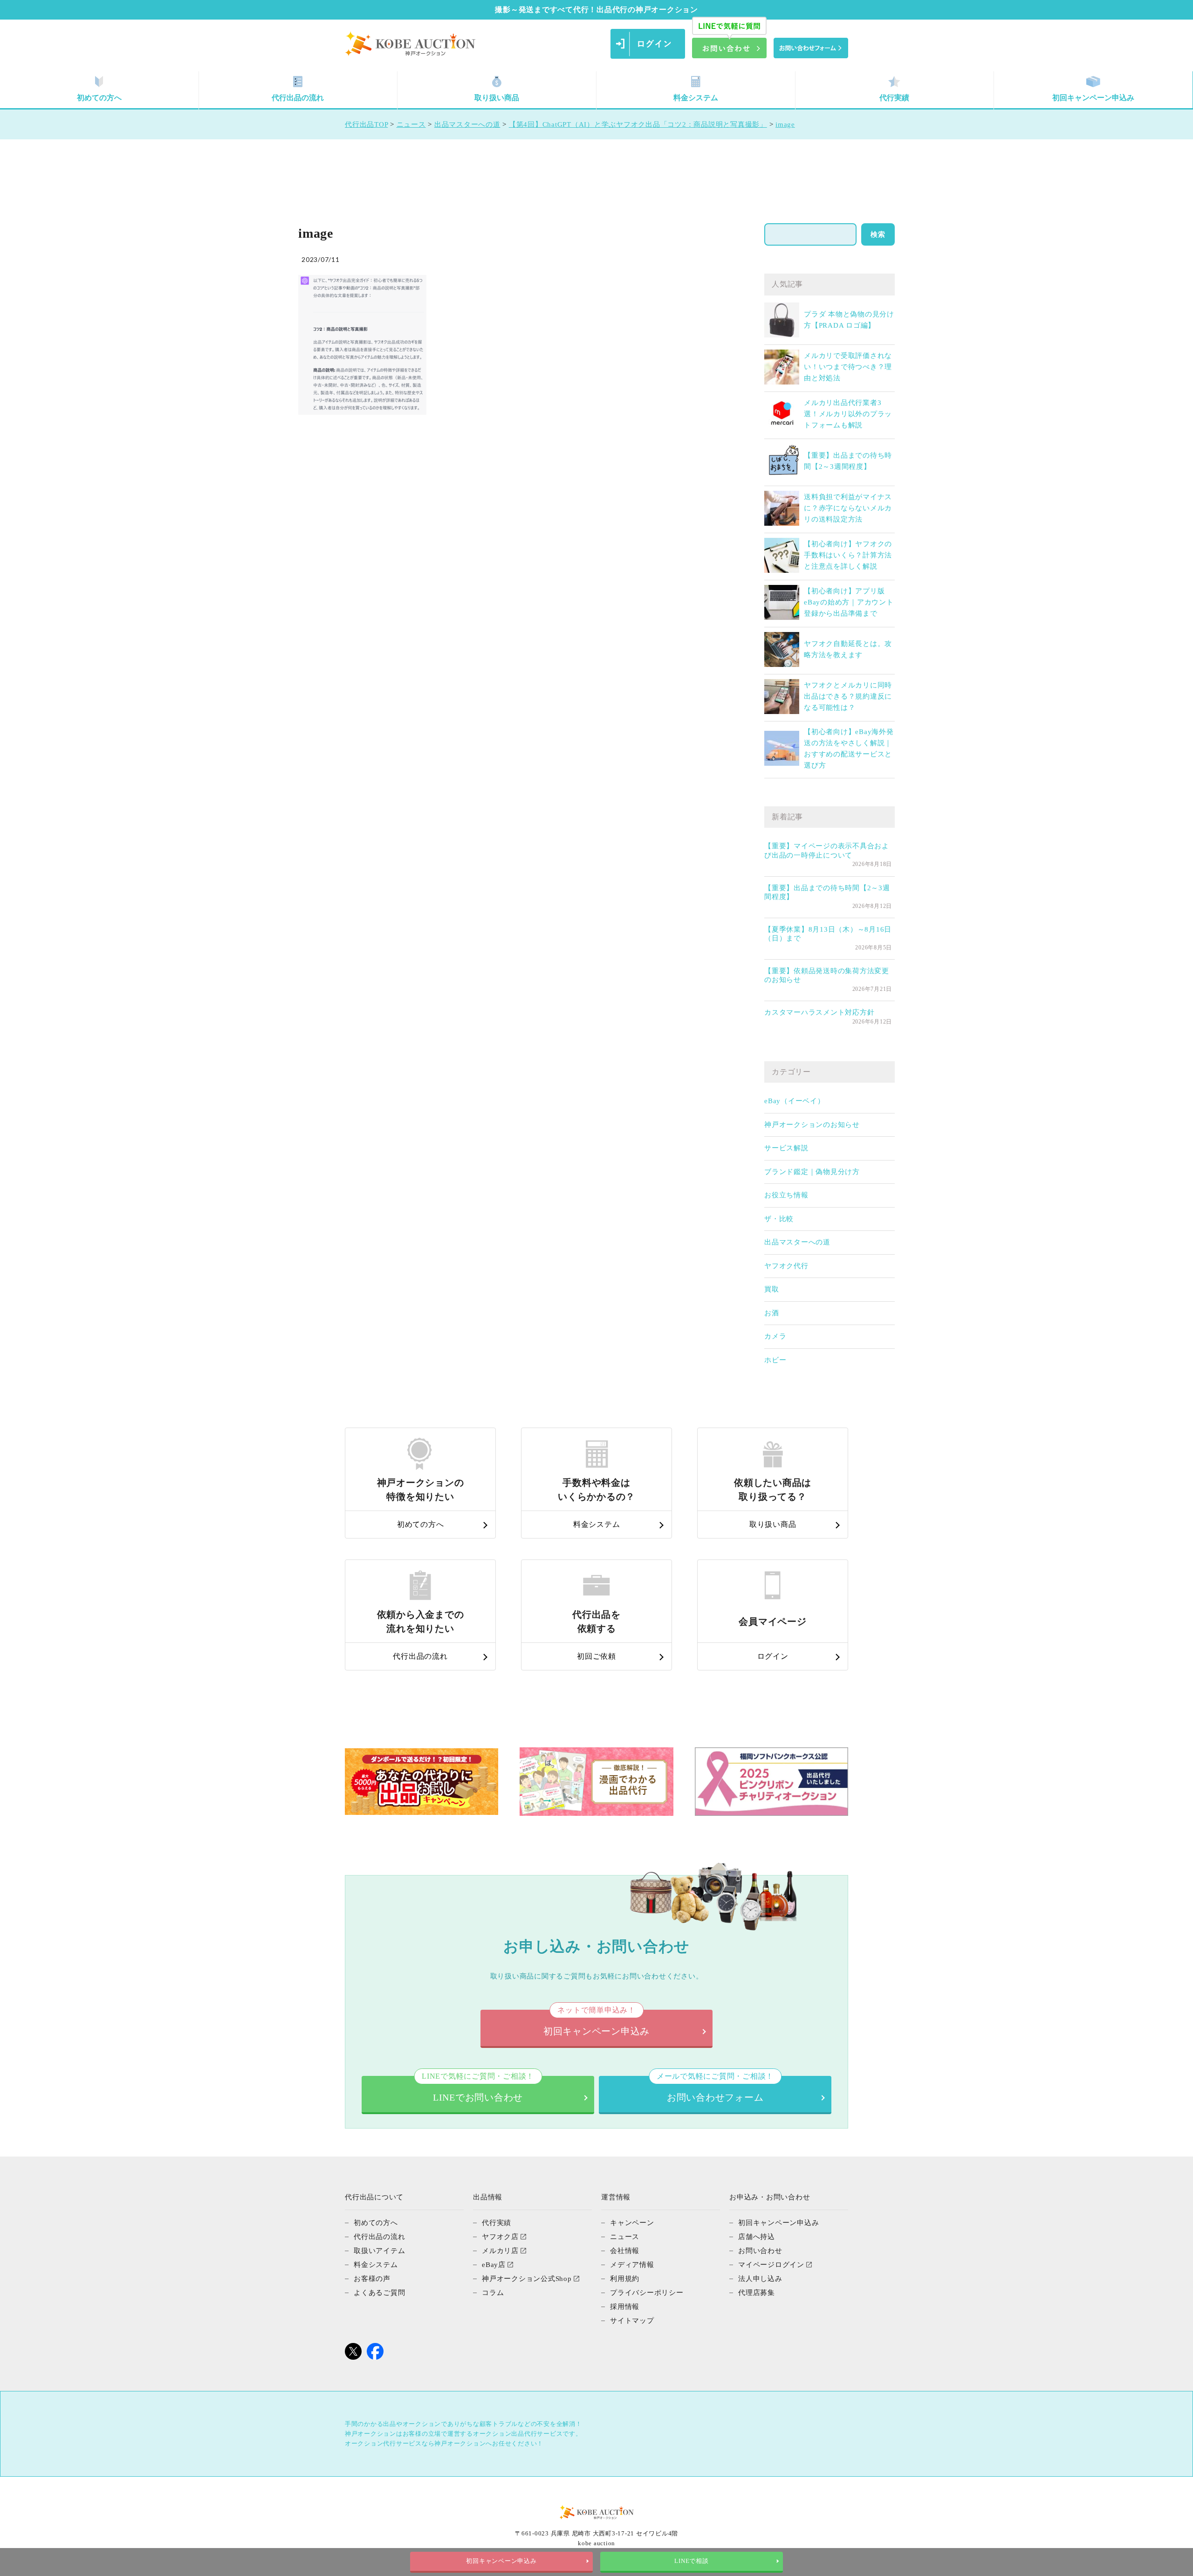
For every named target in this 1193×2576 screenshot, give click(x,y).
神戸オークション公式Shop (527, 2279)
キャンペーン (632, 2223)
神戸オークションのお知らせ (812, 1125)
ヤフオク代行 (786, 1266)
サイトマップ (632, 2321)
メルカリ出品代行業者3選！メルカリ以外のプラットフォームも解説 (848, 414)
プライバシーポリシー (647, 2293)
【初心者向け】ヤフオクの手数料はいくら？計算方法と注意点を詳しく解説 (848, 555)
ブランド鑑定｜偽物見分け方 (812, 1172)
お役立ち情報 (786, 1195)
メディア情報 (632, 2265)
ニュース (625, 2237)
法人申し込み (760, 2279)
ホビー (775, 1360)
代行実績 (894, 98)
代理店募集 (757, 2293)
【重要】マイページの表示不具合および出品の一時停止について (827, 851)
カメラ (775, 1336)
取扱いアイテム (379, 2251)
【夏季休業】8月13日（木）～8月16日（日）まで (828, 934)
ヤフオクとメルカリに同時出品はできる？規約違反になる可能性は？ (848, 696)
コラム (493, 2293)
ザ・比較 (779, 1219)
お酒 (772, 1313)
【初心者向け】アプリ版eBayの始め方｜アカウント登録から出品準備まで (849, 602)
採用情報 (625, 2307)
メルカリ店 (500, 2251)
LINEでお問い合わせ (478, 2089)
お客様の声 (372, 2279)
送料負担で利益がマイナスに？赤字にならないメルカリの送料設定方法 (848, 508)
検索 (878, 234)
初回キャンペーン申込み (1093, 98)
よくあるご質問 (379, 2293)
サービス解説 (786, 1148)
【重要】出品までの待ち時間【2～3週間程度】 (827, 893)
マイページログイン (771, 2265)
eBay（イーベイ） (795, 1101)
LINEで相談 (691, 2561)
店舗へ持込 (757, 2237)
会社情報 (625, 2251)
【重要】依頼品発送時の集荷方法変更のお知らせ (827, 975)
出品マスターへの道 (797, 1242)
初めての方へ (99, 98)
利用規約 (625, 2279)
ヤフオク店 (500, 2237)
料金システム (696, 98)
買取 (772, 1289)
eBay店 (494, 2265)
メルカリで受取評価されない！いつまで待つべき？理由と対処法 (848, 367)
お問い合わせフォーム (715, 2089)
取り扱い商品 (497, 98)
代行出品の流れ (298, 98)
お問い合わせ (760, 2251)
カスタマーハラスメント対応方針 (819, 1012)
